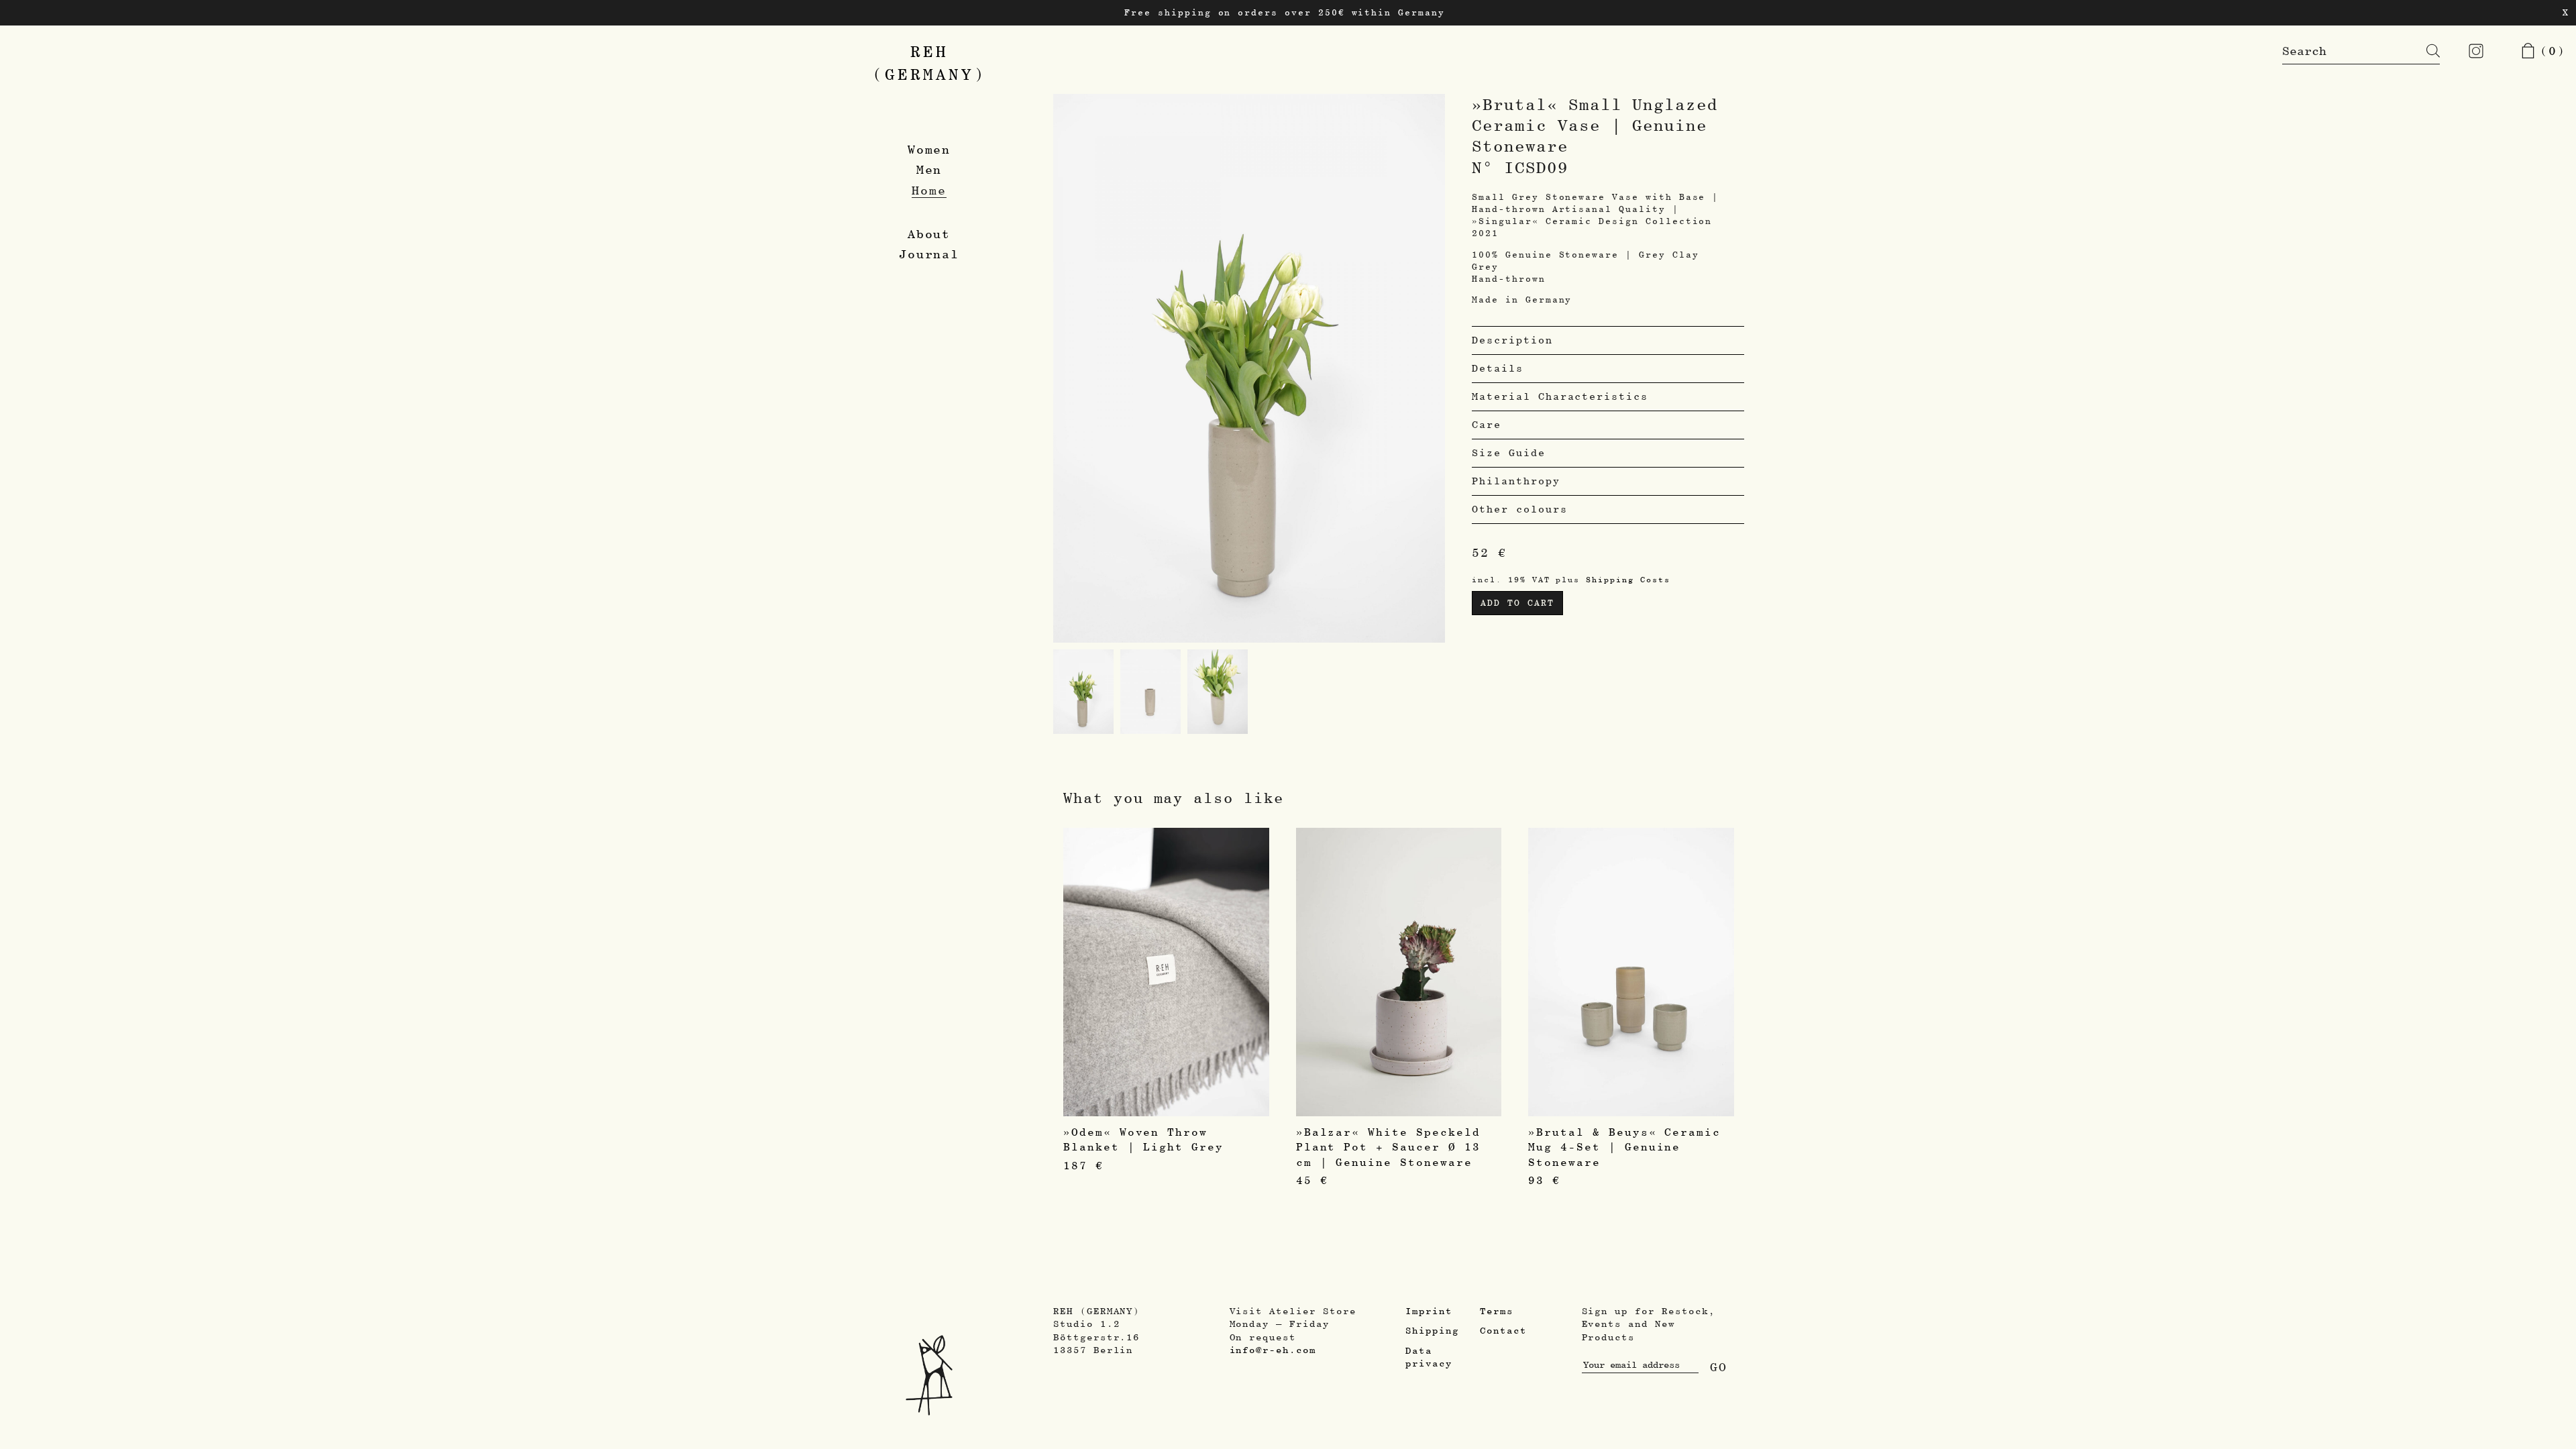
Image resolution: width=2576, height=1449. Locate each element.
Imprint (1429, 1311)
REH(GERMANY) (929, 63)
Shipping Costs (1628, 579)
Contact (1503, 1330)
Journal (929, 254)
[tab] (1608, 340)
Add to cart (1517, 603)
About (929, 234)
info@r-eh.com (1273, 1350)
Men (929, 169)
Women (929, 149)
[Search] (2423, 51)
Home (929, 190)
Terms (1497, 1311)
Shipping (1432, 1330)
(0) (2548, 51)
